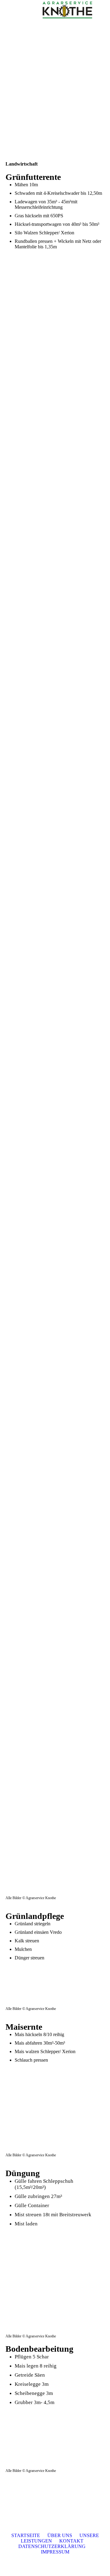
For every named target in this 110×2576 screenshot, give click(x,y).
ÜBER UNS (60, 2535)
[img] (67, 11)
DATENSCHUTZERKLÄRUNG (53, 2546)
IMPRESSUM (55, 2552)
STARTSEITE (26, 2535)
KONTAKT (71, 2541)
